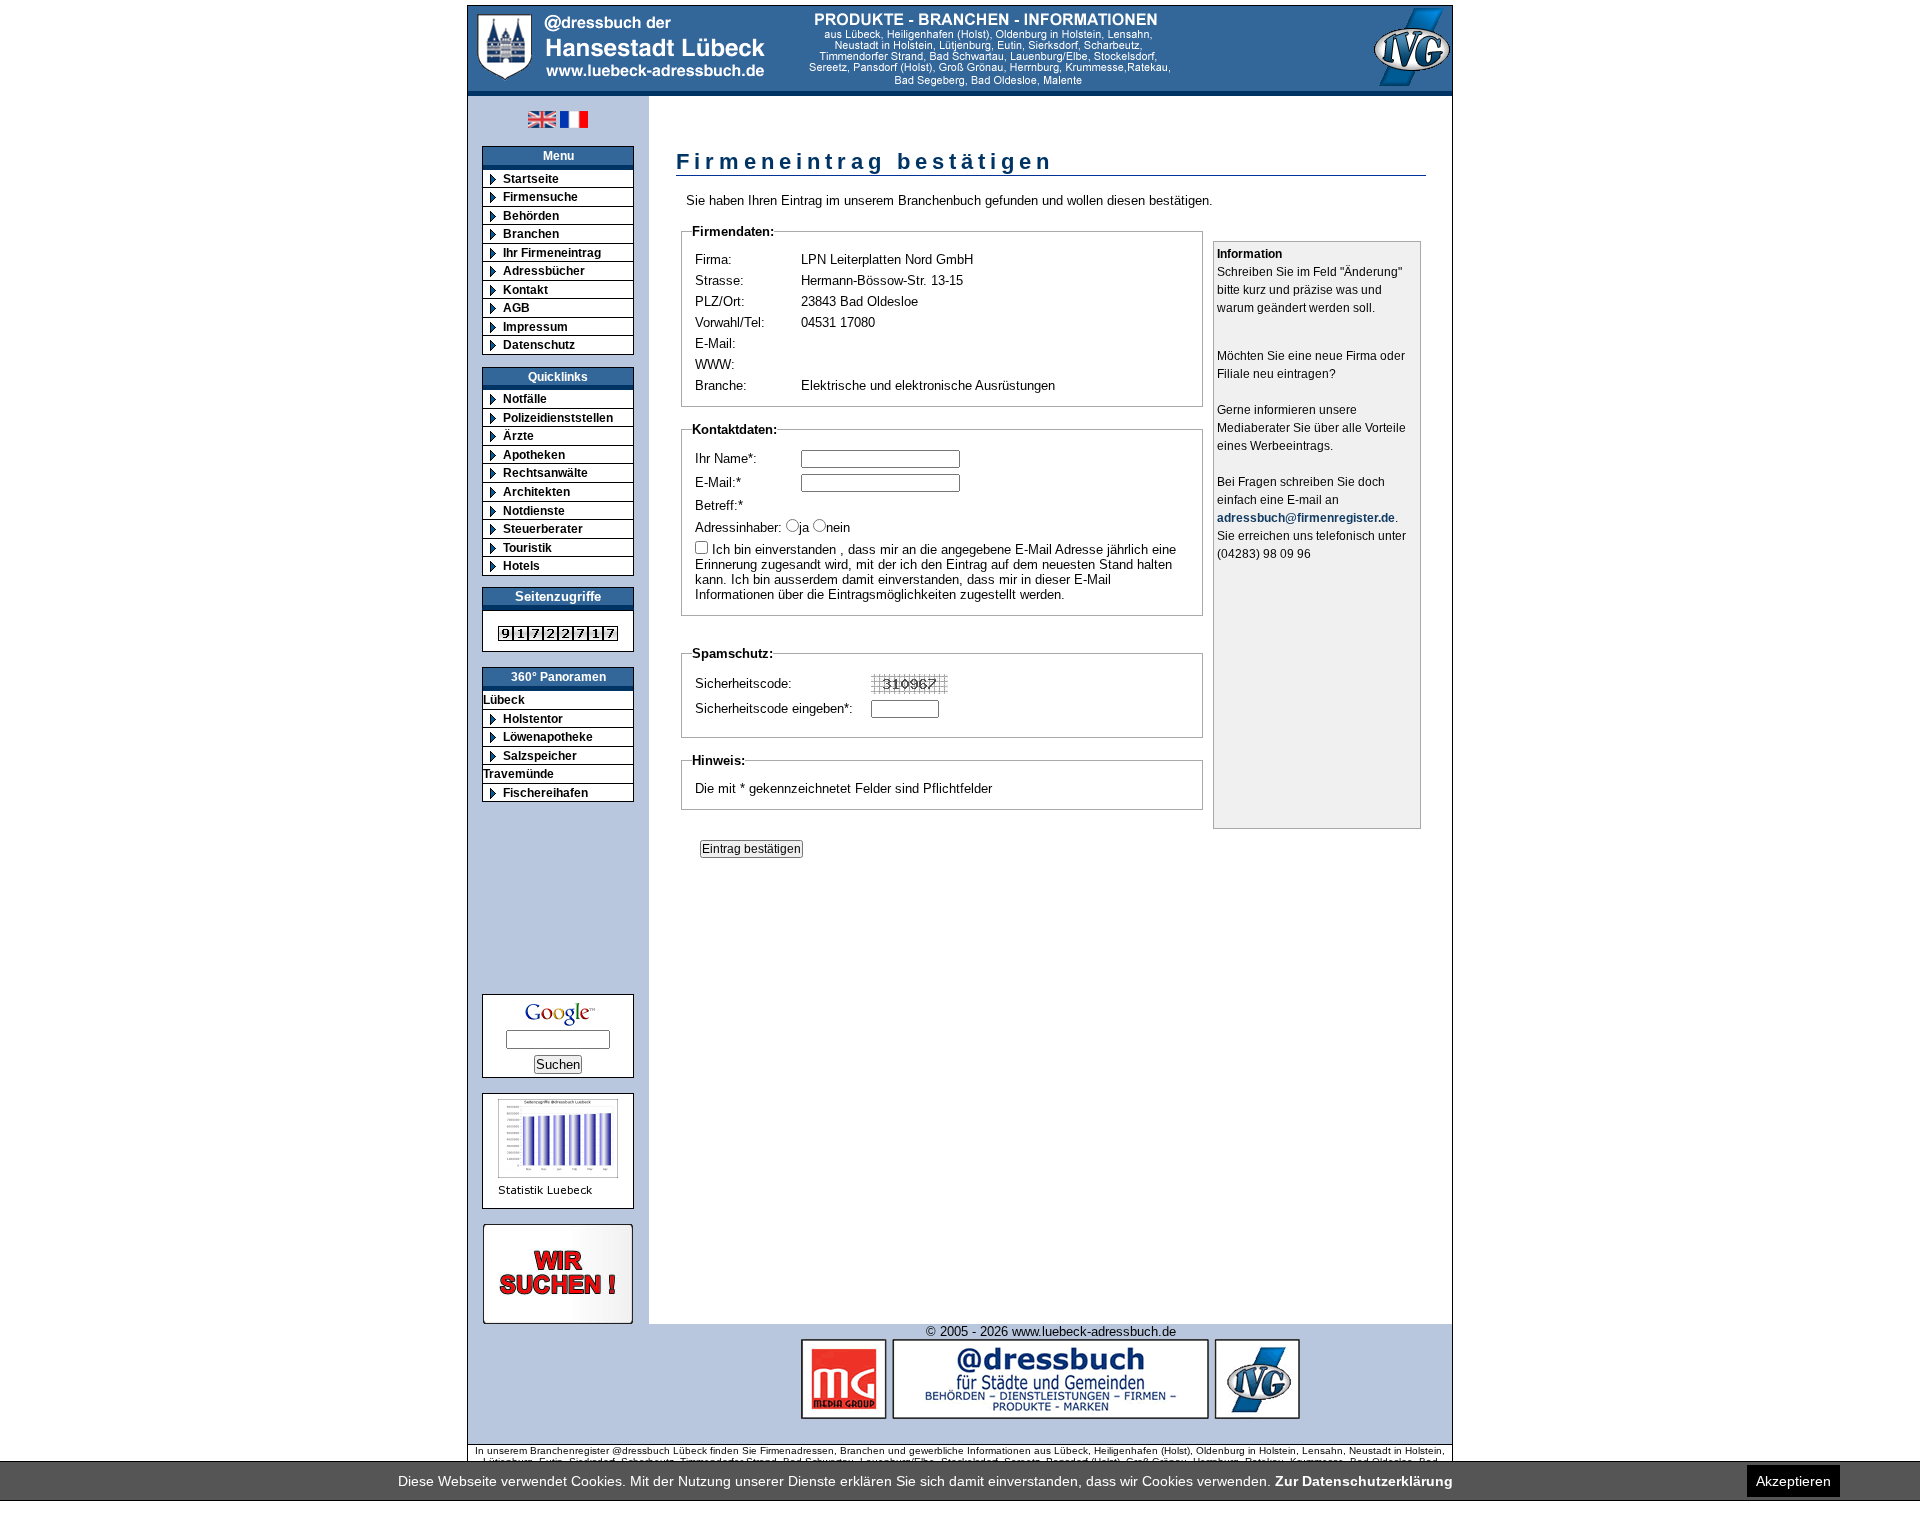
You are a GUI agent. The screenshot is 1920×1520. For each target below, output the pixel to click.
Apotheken (534, 454)
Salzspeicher (540, 755)
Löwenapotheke (548, 736)
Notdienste (534, 510)
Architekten (536, 491)
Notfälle (525, 398)
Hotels (521, 565)
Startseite (531, 178)
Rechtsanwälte (545, 472)
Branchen (531, 233)
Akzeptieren (1793, 1481)
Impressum (535, 326)
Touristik (527, 547)
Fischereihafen (545, 792)
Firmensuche (540, 196)
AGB (516, 307)
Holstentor (533, 718)
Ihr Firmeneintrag (552, 252)
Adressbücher (544, 270)
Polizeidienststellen (558, 417)
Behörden (531, 215)
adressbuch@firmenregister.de (1306, 518)
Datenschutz (539, 344)
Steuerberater (543, 528)
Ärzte (518, 435)
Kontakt (525, 289)
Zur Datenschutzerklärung (1364, 1481)
